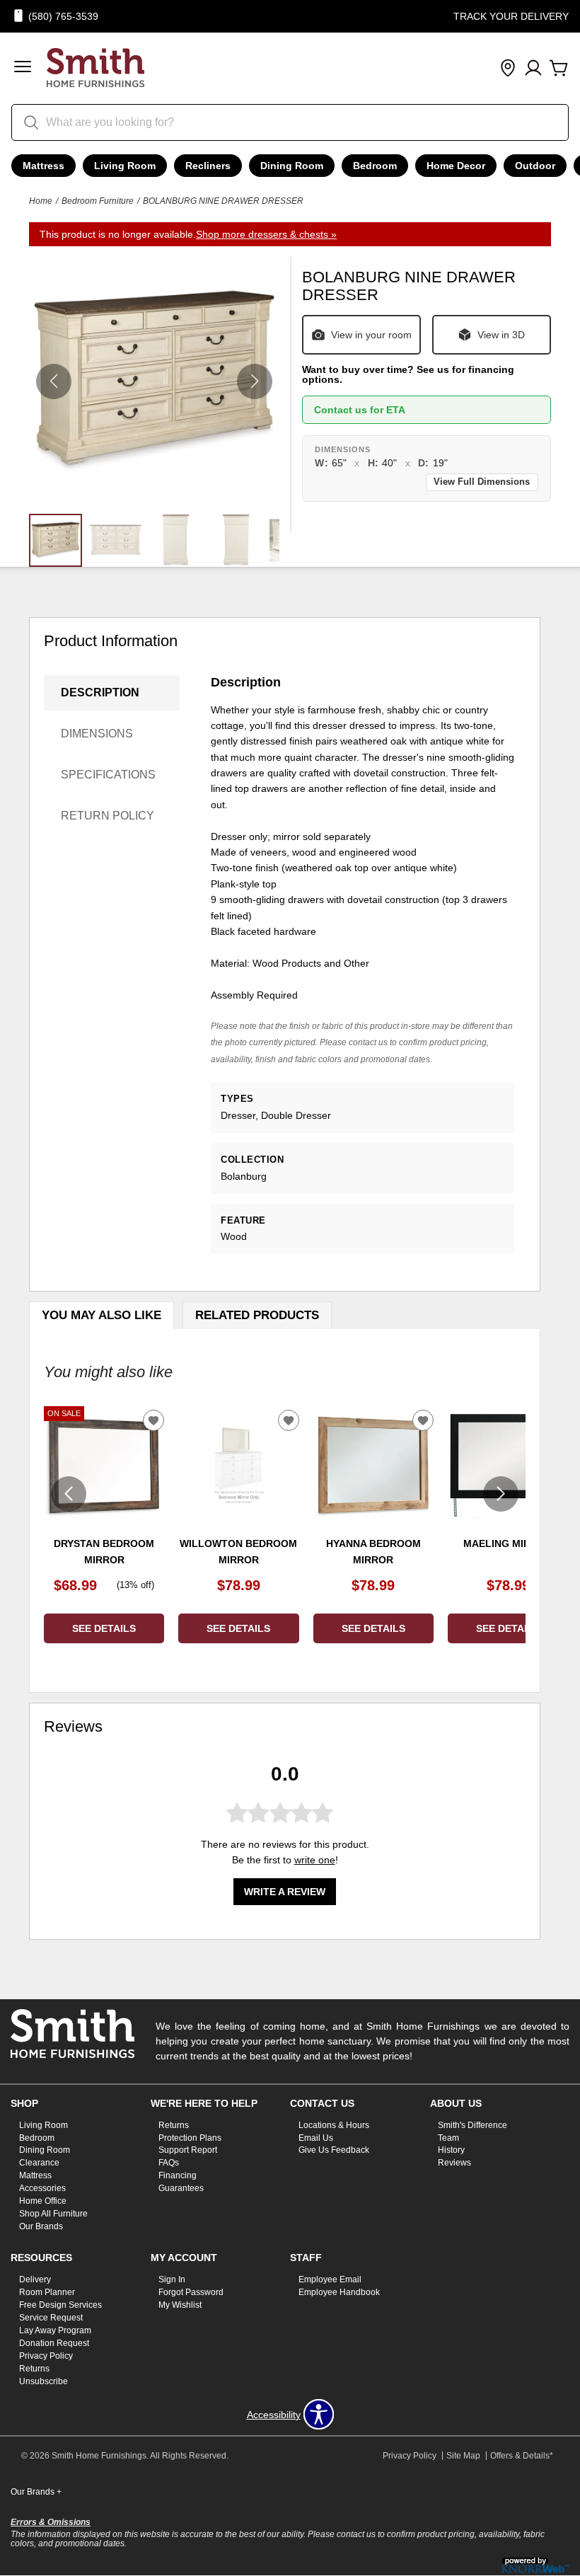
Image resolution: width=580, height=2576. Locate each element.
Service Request (51, 2318)
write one (315, 1860)
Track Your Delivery (511, 16)
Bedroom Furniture (98, 201)
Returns (174, 2124)
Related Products (257, 1315)
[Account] (533, 69)
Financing (178, 2175)
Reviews (454, 2163)
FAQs (169, 2163)
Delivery (35, 2279)
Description (100, 692)
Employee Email (330, 2279)
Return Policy (108, 816)
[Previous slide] (69, 1494)
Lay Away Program (55, 2330)
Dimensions (97, 734)
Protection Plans (190, 2137)
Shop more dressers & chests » (266, 234)
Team (448, 2137)
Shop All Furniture (53, 2214)
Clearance (39, 2163)
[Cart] (559, 69)
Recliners (208, 166)
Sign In (172, 2279)
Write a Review (285, 1892)
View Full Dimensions (482, 482)
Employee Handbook (339, 2292)
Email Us (316, 2137)
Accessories (42, 2188)
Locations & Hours (334, 2124)
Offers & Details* (522, 2456)
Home (41, 201)
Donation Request (54, 2343)
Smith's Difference (472, 2124)
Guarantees (181, 2188)
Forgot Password (191, 2292)
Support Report (188, 2150)
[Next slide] (501, 1494)
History (451, 2150)
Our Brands (41, 2226)
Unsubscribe (43, 2381)
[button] (23, 68)
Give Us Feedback (334, 2150)
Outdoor (535, 166)
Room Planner (47, 2292)
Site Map (463, 2456)
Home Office (43, 2201)
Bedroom (375, 166)
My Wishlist (180, 2305)
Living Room (125, 166)
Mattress (43, 166)
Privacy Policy (46, 2356)
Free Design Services (60, 2305)
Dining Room (292, 166)
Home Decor (456, 166)
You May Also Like (101, 1315)
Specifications (108, 775)
